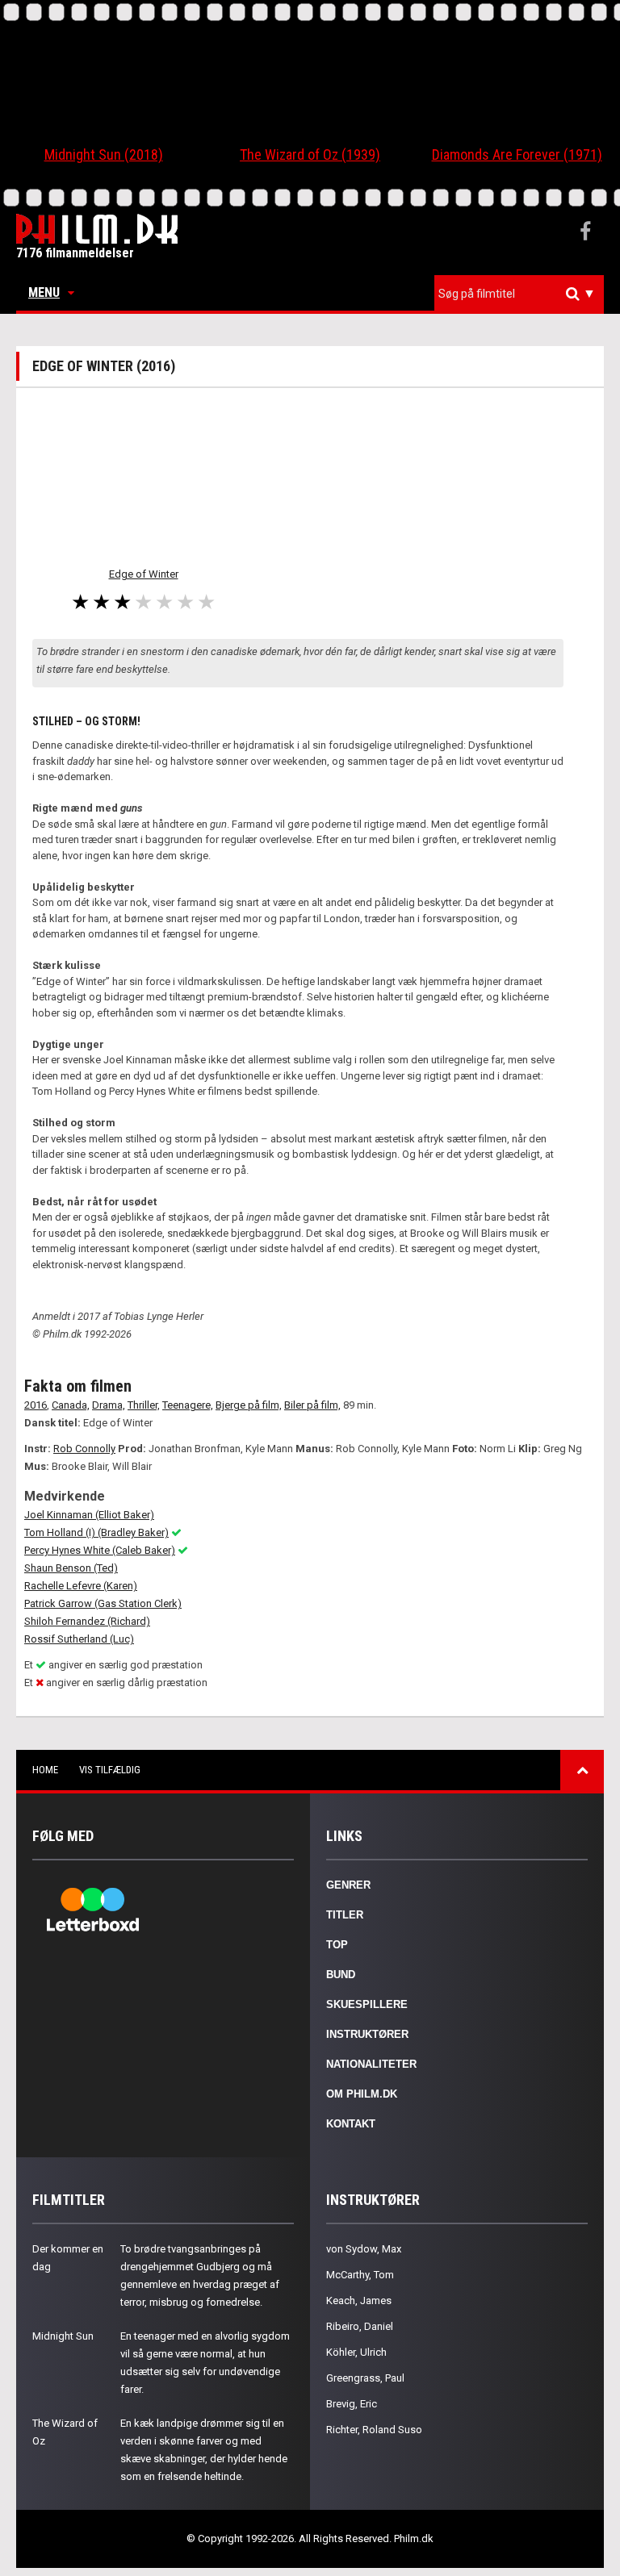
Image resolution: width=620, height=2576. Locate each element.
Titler (345, 1915)
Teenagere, (188, 1405)
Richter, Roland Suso (374, 2430)
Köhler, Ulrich (356, 2352)
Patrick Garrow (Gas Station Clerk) (103, 1603)
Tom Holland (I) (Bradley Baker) (96, 1532)
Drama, (109, 1405)
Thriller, (144, 1405)
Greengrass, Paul (365, 2378)
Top (337, 1945)
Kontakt (351, 2124)
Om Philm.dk (362, 2094)
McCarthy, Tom (360, 2275)
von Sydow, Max (364, 2249)
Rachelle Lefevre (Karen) (81, 1586)
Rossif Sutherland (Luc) (79, 1639)
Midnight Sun (63, 2336)
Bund (341, 1975)
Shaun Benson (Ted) (71, 1568)
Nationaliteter (371, 2064)
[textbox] (523, 294)
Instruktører (367, 2034)
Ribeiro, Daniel (360, 2326)
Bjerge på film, (249, 1405)
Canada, (71, 1405)
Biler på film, (312, 1405)
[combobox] (519, 294)
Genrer (348, 1885)
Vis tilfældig (110, 1770)
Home (45, 1770)
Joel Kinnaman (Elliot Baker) (89, 1515)
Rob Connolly (84, 1449)
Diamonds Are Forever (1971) (517, 154)
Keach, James (359, 2300)
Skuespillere (367, 2004)
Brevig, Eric (352, 2404)
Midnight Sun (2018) (104, 154)
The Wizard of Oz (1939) (310, 154)
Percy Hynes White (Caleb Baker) (100, 1550)
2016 (36, 1405)
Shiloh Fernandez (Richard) (87, 1621)
